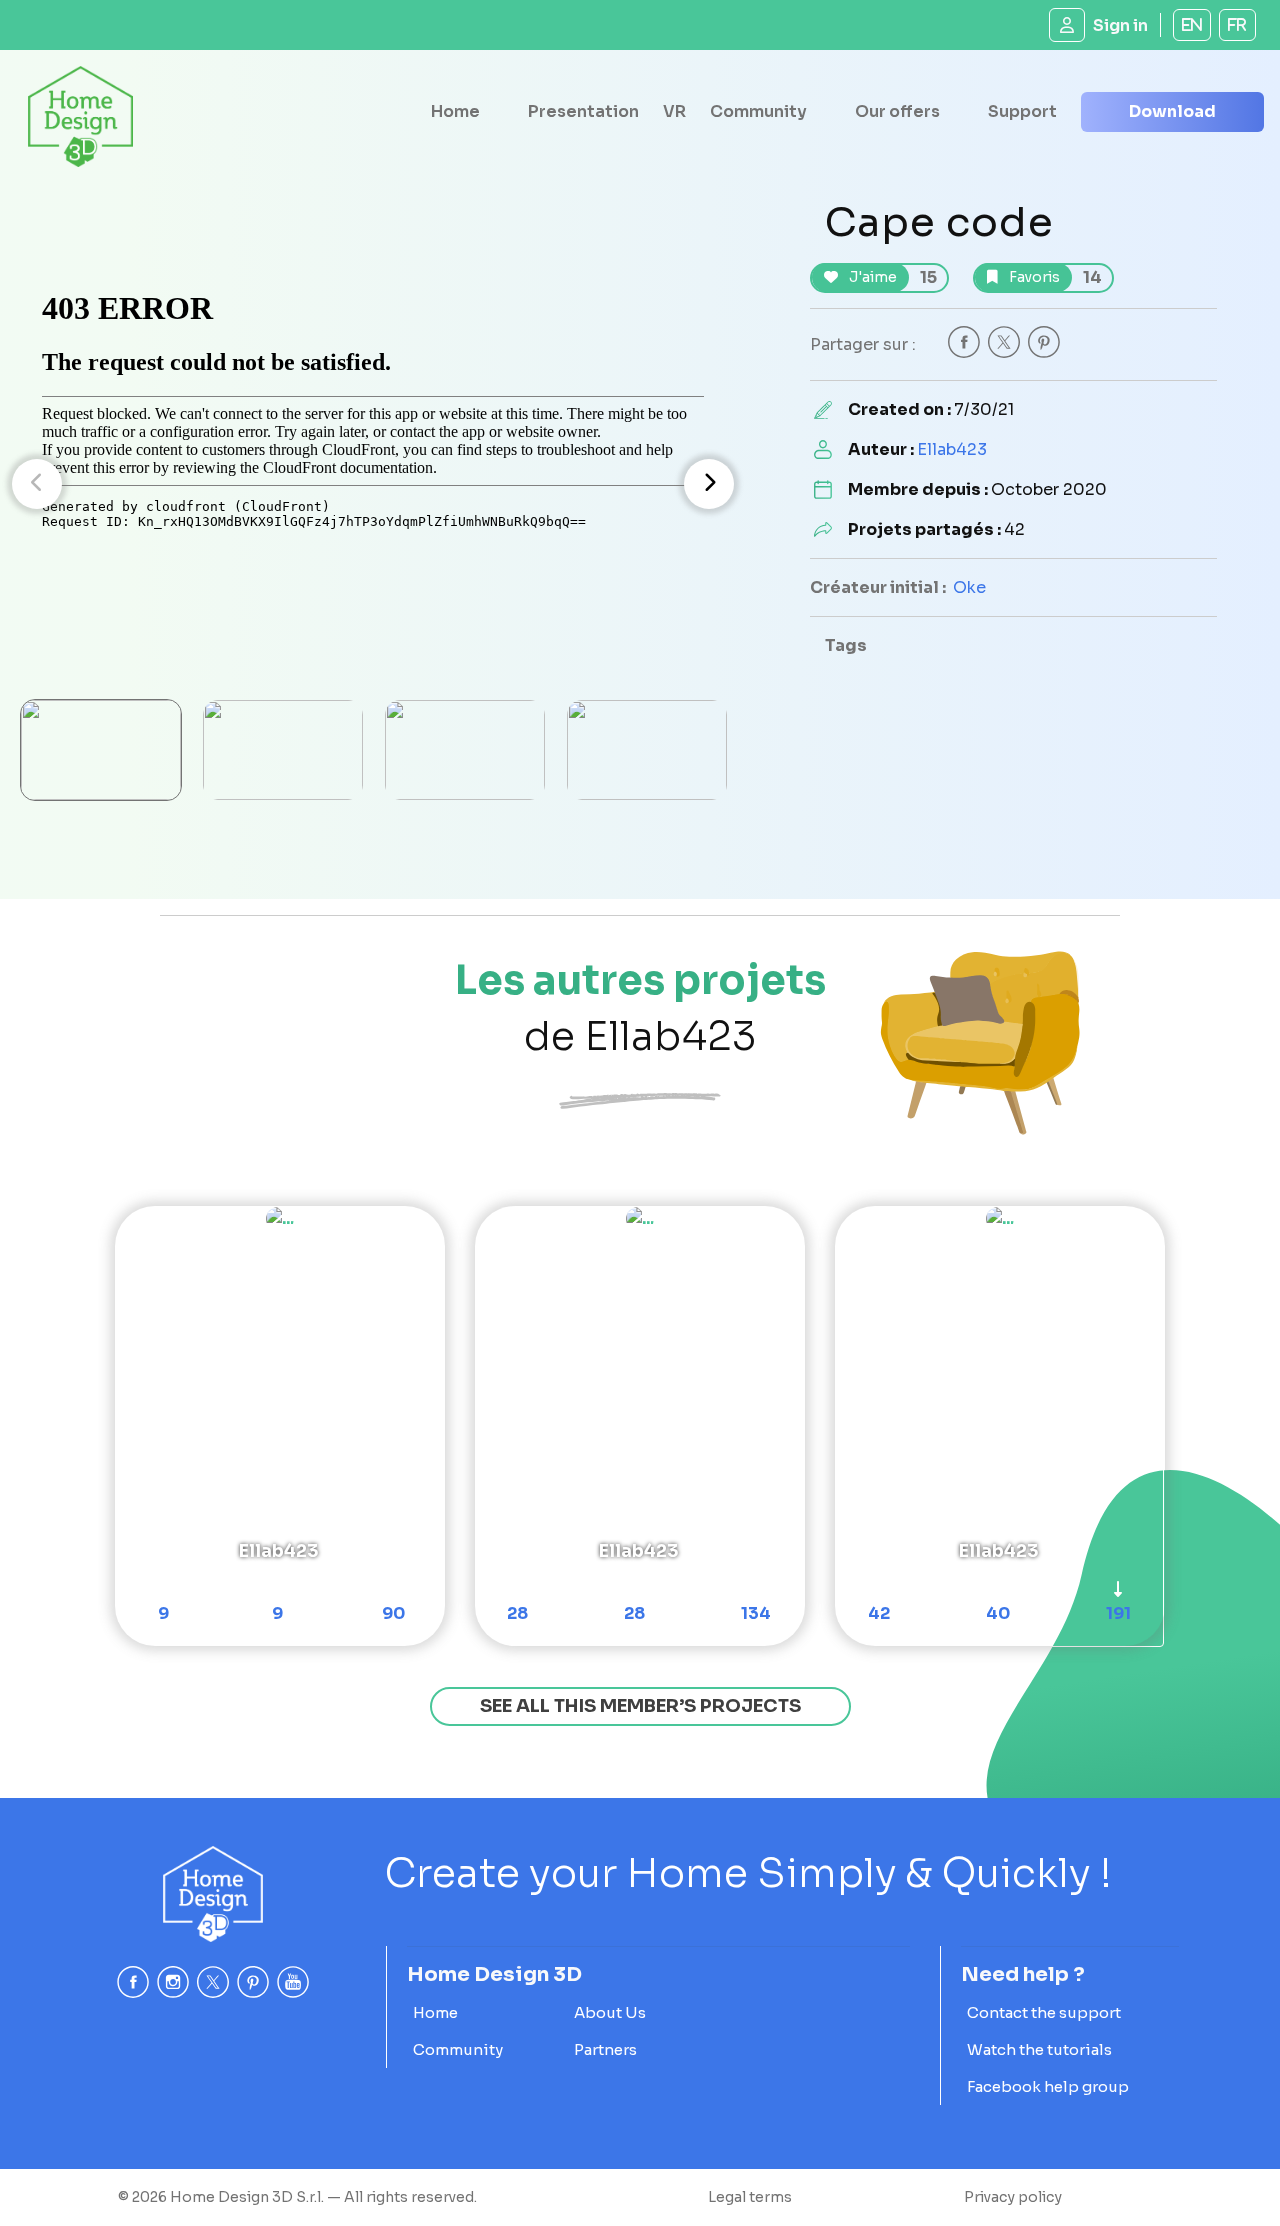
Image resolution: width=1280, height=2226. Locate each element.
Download (1172, 111)
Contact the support (1044, 2012)
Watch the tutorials (1039, 2049)
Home (455, 111)
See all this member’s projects (640, 1706)
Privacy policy (1013, 2197)
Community (758, 111)
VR (674, 111)
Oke (969, 587)
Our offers (897, 111)
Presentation (583, 111)
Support (1022, 111)
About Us (610, 2012)
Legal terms (750, 2197)
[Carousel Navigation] (373, 484)
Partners (605, 2049)
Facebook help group (1048, 2086)
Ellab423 (952, 449)
